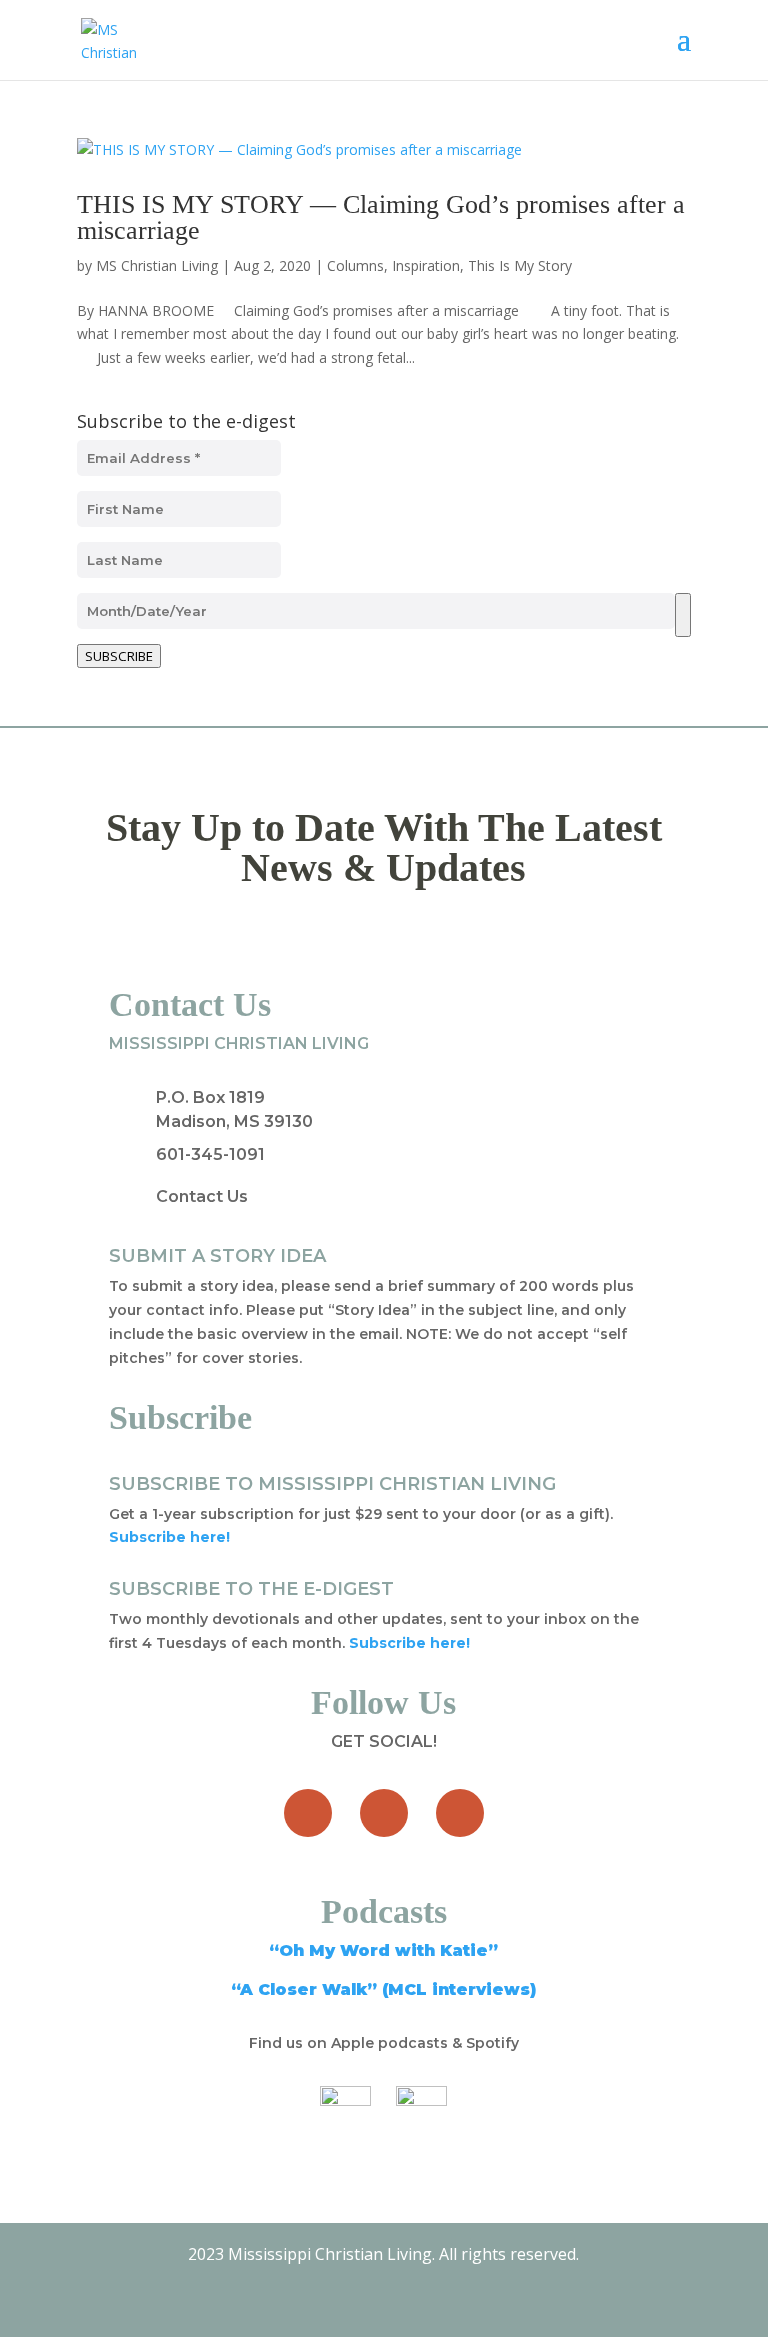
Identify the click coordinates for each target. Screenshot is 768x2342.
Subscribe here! (409, 1643)
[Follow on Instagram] (460, 1813)
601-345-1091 (210, 1154)
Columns (355, 265)
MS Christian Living (157, 265)
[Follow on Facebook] (308, 1813)
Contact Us (202, 1196)
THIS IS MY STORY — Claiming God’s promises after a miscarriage (381, 217)
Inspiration (426, 265)
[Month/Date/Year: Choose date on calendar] (683, 615)
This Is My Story (520, 265)
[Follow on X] (384, 1813)
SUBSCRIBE (119, 656)
